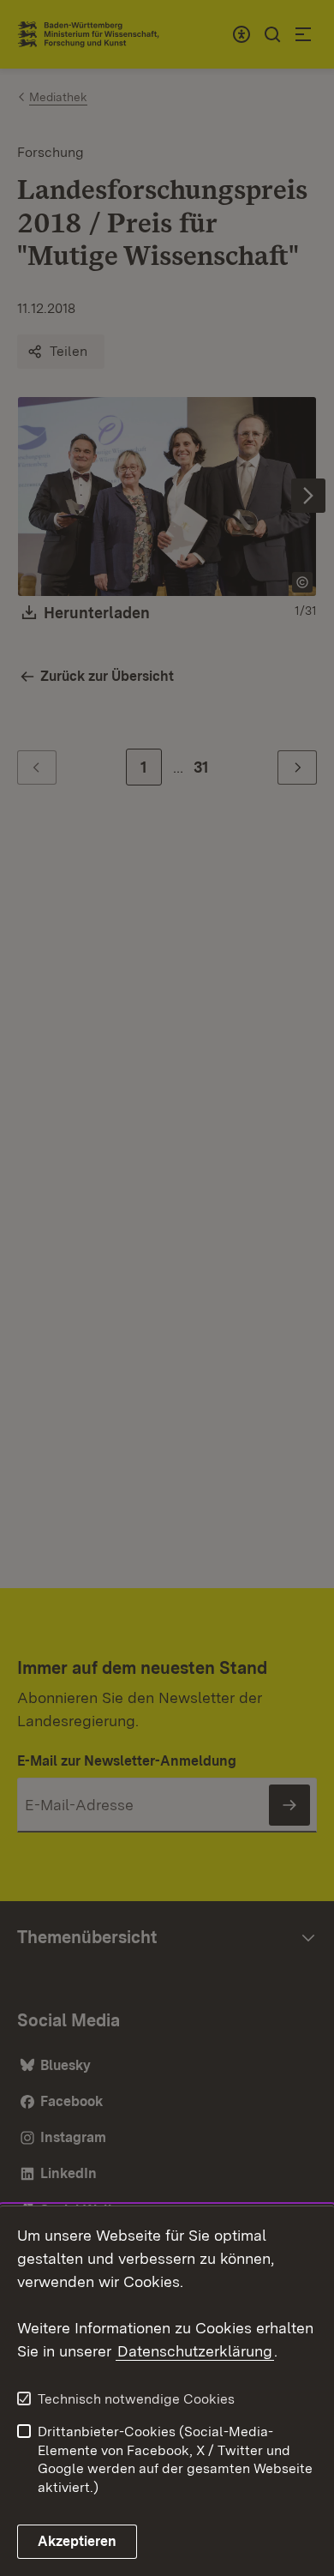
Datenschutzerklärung (195, 2351)
